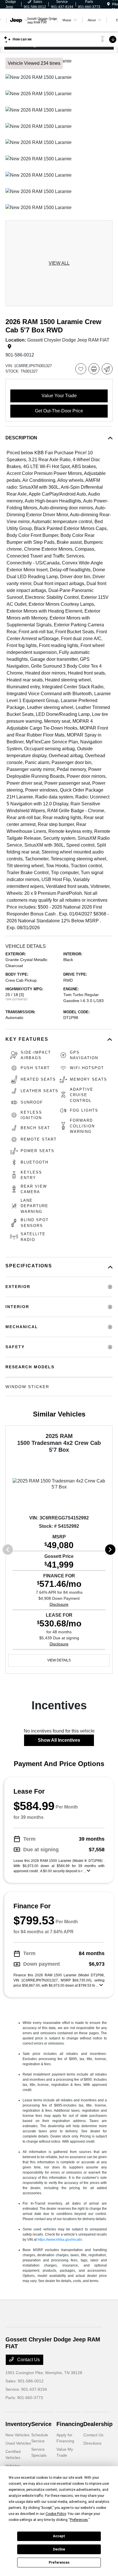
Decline (59, 2549)
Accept (59, 2536)
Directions (92, 2443)
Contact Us (28, 2360)
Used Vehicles (18, 2443)
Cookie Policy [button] (56, 2514)
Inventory (18, 2424)
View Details (59, 1660)
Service (41, 2424)
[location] (108, 4)
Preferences (59, 2563)
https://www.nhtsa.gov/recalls (60, 2240)
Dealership (98, 2424)
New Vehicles (17, 2435)
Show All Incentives (59, 1740)
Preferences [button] (79, 2520)
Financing (70, 2424)
